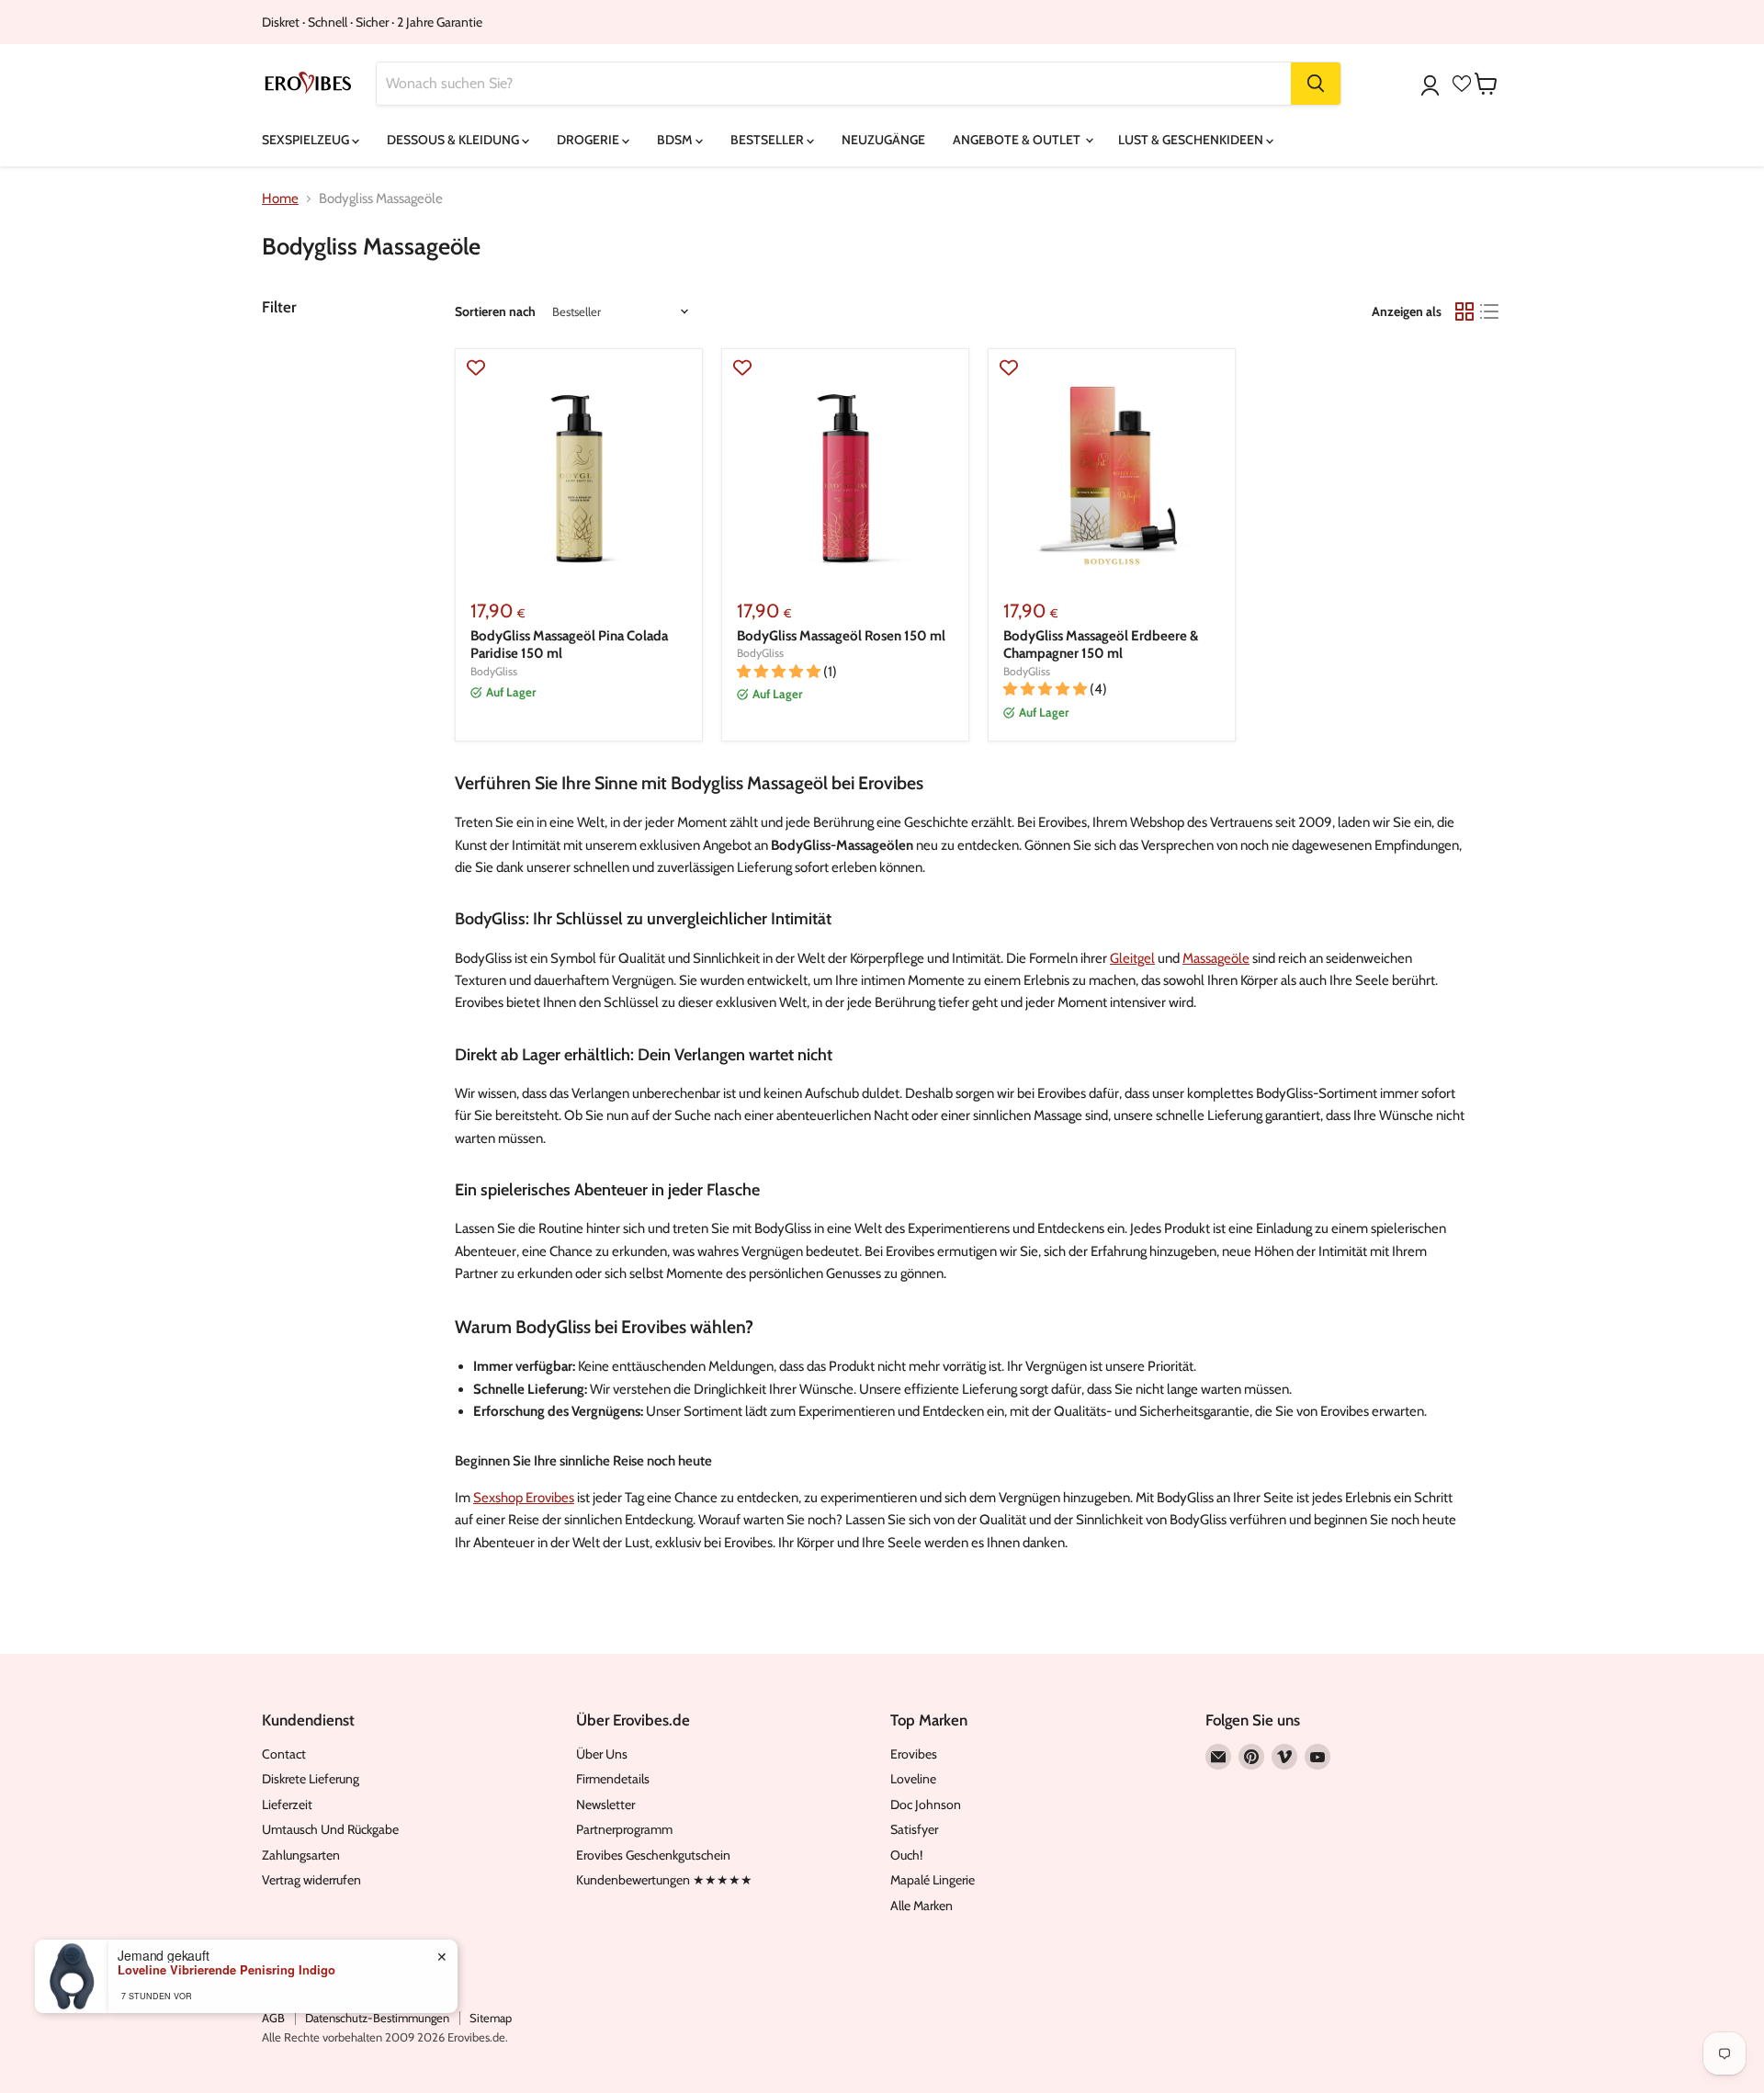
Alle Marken (922, 1906)
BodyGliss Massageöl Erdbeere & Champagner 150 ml (1101, 645)
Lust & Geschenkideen (1192, 140)
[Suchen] (1316, 84)
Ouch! (906, 1855)
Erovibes (914, 1754)
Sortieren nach (495, 311)
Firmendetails (613, 1779)
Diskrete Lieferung (311, 1779)
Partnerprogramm (624, 1829)
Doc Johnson (926, 1805)
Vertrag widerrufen (311, 1880)
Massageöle (1216, 958)
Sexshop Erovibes (524, 1498)
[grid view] (1464, 311)
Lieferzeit (287, 1805)
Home (280, 199)
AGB (273, 2018)
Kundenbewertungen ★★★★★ (664, 1880)
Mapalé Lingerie (933, 1880)
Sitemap (491, 2018)
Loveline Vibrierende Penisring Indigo (226, 1970)
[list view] (1490, 311)
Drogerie (589, 140)
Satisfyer (914, 1829)
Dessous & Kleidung (454, 140)
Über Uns (602, 1754)
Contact (284, 1754)
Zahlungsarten (301, 1855)
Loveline (913, 1779)
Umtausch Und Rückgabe (330, 1829)
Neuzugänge (883, 140)
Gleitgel (1132, 958)
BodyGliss (494, 671)
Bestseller (769, 140)
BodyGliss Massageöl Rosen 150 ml (841, 636)
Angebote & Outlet (1018, 140)
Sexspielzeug (307, 140)
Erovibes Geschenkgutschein (653, 1855)
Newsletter (605, 1805)
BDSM (676, 140)
